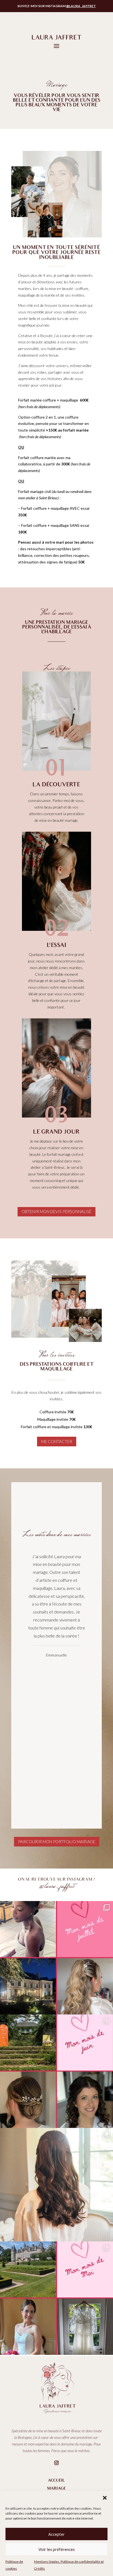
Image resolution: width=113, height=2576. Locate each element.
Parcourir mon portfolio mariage (57, 1842)
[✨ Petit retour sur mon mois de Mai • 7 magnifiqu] (56, 2298)
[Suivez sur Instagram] (56, 2463)
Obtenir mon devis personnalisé (56, 1211)
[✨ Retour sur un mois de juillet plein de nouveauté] (56, 1958)
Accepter (56, 2534)
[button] (105, 2498)
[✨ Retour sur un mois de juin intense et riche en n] (56, 2071)
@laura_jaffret (81, 6)
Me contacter (57, 1441)
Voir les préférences (57, 2549)
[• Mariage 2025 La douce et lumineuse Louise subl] (56, 2185)
